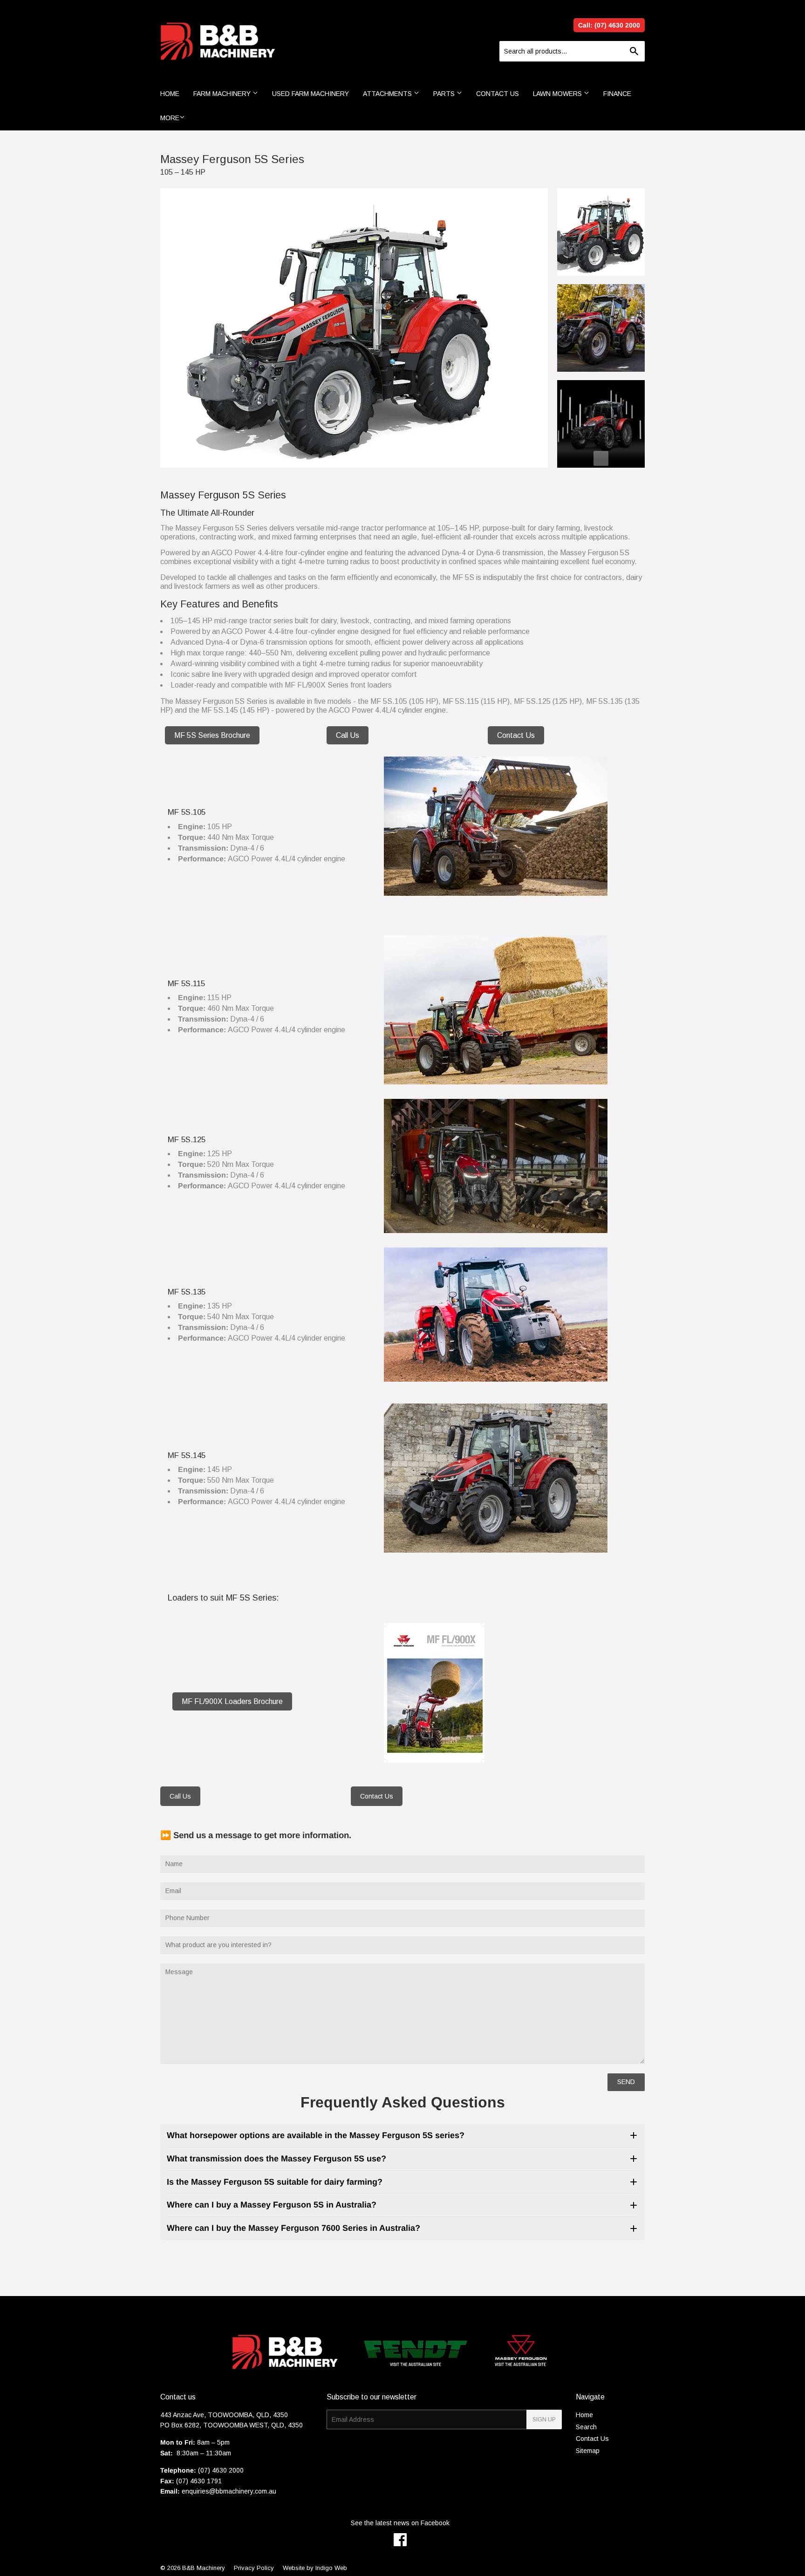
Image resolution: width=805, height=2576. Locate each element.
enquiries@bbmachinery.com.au (229, 2491)
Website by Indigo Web (315, 2568)
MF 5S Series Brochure (212, 735)
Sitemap (588, 2451)
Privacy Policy (254, 2568)
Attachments (388, 94)
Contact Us (498, 94)
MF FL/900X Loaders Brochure (232, 1701)
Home (170, 94)
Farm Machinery (223, 94)
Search (586, 2427)
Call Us (348, 735)
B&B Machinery (204, 2568)
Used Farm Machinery (310, 94)
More (170, 118)
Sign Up (544, 2419)
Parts (445, 94)
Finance (617, 94)
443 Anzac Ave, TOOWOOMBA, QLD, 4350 (224, 2415)
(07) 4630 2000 (221, 2470)
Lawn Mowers (558, 94)
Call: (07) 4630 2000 (609, 25)
